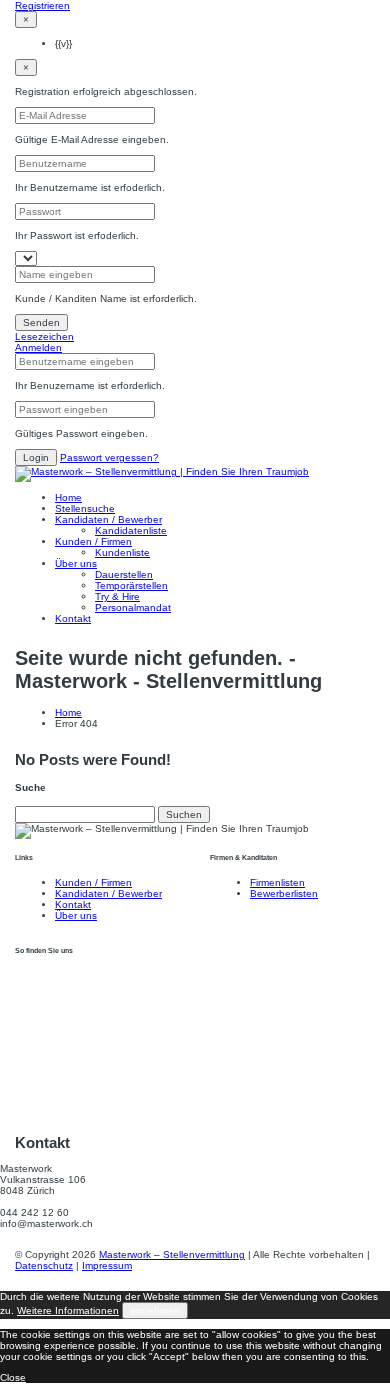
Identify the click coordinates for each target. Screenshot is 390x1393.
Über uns (76, 563)
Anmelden (38, 347)
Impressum (107, 1265)
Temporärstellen (131, 585)
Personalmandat (133, 607)
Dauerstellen (124, 574)
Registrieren (42, 5)
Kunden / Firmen (93, 541)
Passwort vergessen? (109, 457)
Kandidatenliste (131, 530)
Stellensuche (85, 508)
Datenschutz (44, 1265)
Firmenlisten (277, 882)
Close (13, 1377)
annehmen (155, 1310)
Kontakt (73, 618)
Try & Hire (117, 596)
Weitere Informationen (68, 1310)
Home (68, 497)
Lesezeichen (44, 336)
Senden (41, 322)
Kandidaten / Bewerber (108, 519)
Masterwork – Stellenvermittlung (172, 1254)
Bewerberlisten (284, 893)
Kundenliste (122, 552)
